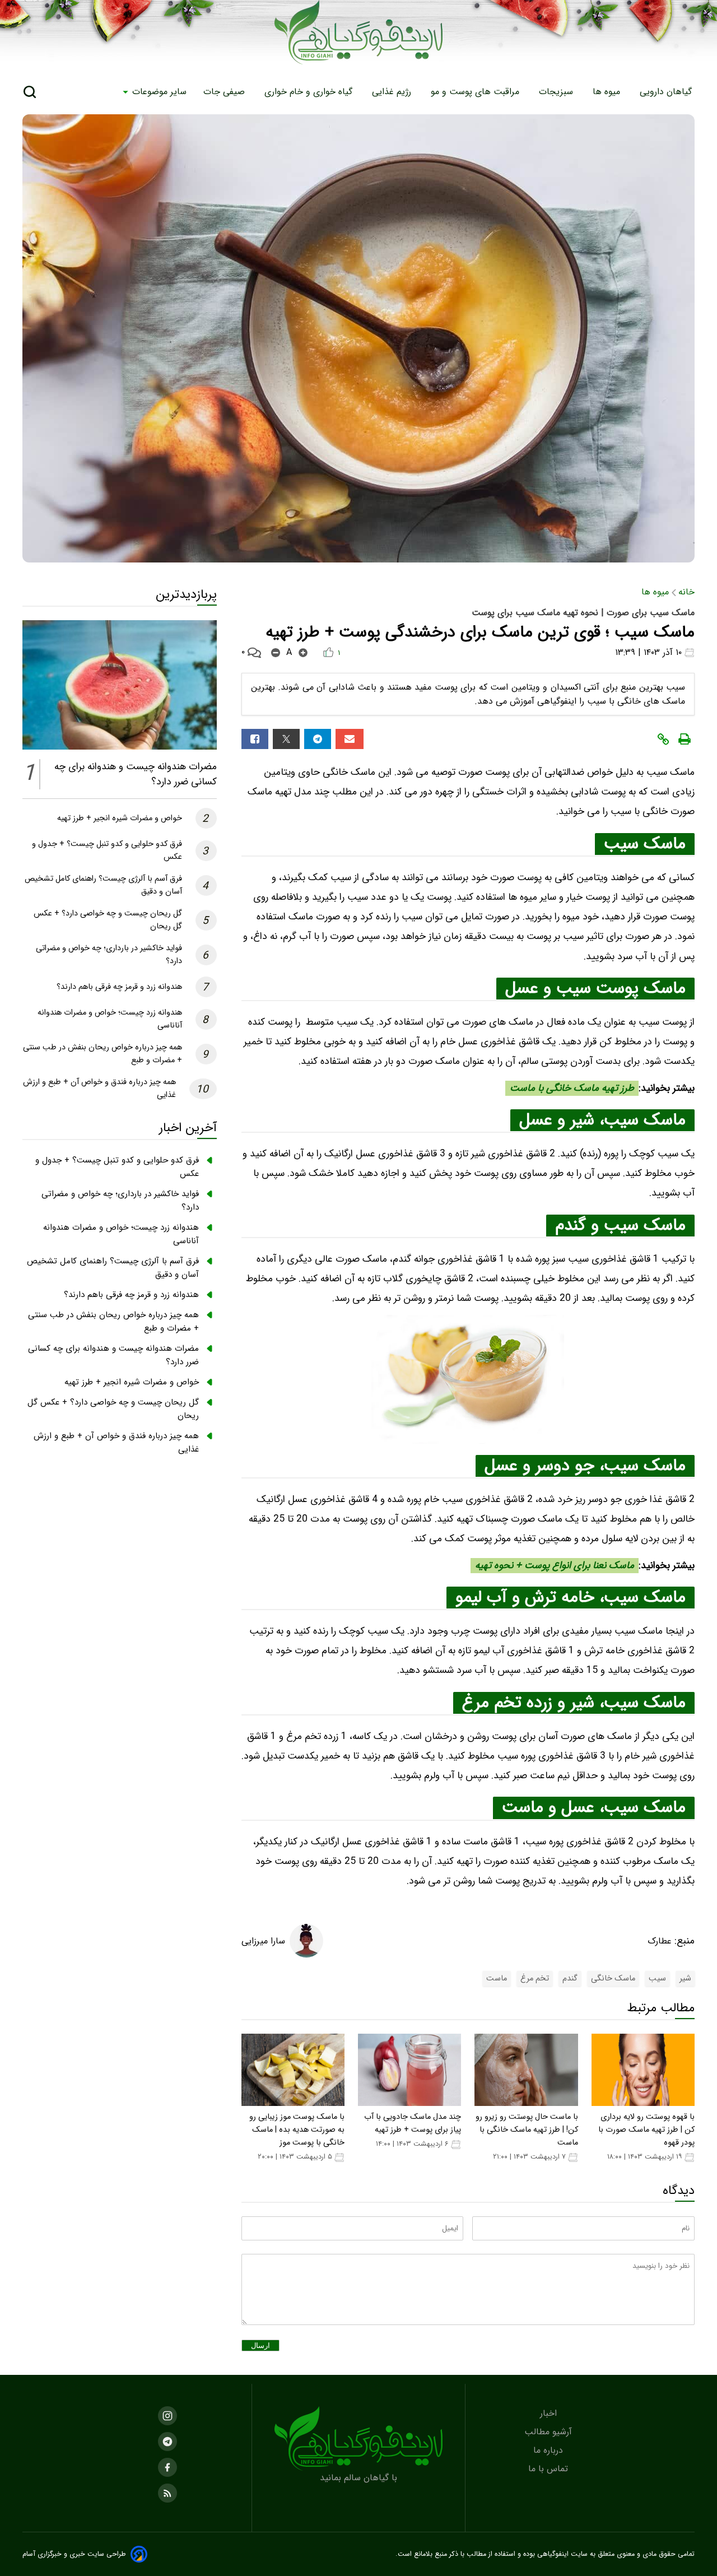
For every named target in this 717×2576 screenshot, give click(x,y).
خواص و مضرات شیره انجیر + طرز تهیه (120, 818)
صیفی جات (225, 92)
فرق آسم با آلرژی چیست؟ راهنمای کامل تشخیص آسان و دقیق (113, 1268)
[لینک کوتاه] (663, 739)
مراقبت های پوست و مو (476, 92)
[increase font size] (303, 653)
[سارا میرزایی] (306, 1941)
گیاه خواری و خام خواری (310, 92)
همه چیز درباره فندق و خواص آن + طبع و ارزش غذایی (116, 1443)
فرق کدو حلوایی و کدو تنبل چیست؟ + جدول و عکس (117, 1167)
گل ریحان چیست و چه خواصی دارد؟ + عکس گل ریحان (113, 1409)
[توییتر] (286, 739)
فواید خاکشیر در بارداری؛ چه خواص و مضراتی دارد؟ (120, 1201)
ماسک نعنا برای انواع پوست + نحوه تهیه (555, 1566)
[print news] (685, 739)
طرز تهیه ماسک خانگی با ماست (572, 1088)
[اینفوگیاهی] (358, 2438)
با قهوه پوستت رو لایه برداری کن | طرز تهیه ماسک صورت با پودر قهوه (646, 2130)
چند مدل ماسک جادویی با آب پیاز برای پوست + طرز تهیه (413, 2123)
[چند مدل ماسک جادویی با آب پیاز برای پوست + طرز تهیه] (409, 2070)
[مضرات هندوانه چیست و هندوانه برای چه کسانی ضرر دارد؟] (120, 685)
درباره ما (550, 2450)
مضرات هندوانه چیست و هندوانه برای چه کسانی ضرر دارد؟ (113, 1355)
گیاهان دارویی (667, 92)
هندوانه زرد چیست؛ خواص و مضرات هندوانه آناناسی (121, 1234)
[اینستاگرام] (167, 2416)
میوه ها (608, 92)
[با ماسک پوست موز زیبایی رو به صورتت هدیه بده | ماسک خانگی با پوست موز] (293, 2070)
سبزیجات (557, 92)
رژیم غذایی (393, 92)
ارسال (260, 2345)
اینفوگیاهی (552, 2554)
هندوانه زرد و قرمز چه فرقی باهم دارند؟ (119, 987)
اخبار (550, 2413)
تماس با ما (550, 2469)
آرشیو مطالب (550, 2432)
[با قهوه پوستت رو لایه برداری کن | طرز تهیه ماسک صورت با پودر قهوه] (643, 2070)
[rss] (167, 2493)
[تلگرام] (318, 739)
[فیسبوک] (255, 739)
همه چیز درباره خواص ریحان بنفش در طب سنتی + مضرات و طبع (113, 1322)
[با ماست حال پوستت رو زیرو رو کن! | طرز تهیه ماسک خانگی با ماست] (526, 2070)
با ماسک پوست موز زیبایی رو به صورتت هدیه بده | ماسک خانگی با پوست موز (297, 2130)
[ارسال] (350, 739)
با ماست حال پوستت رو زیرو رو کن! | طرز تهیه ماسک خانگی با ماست (527, 2130)
